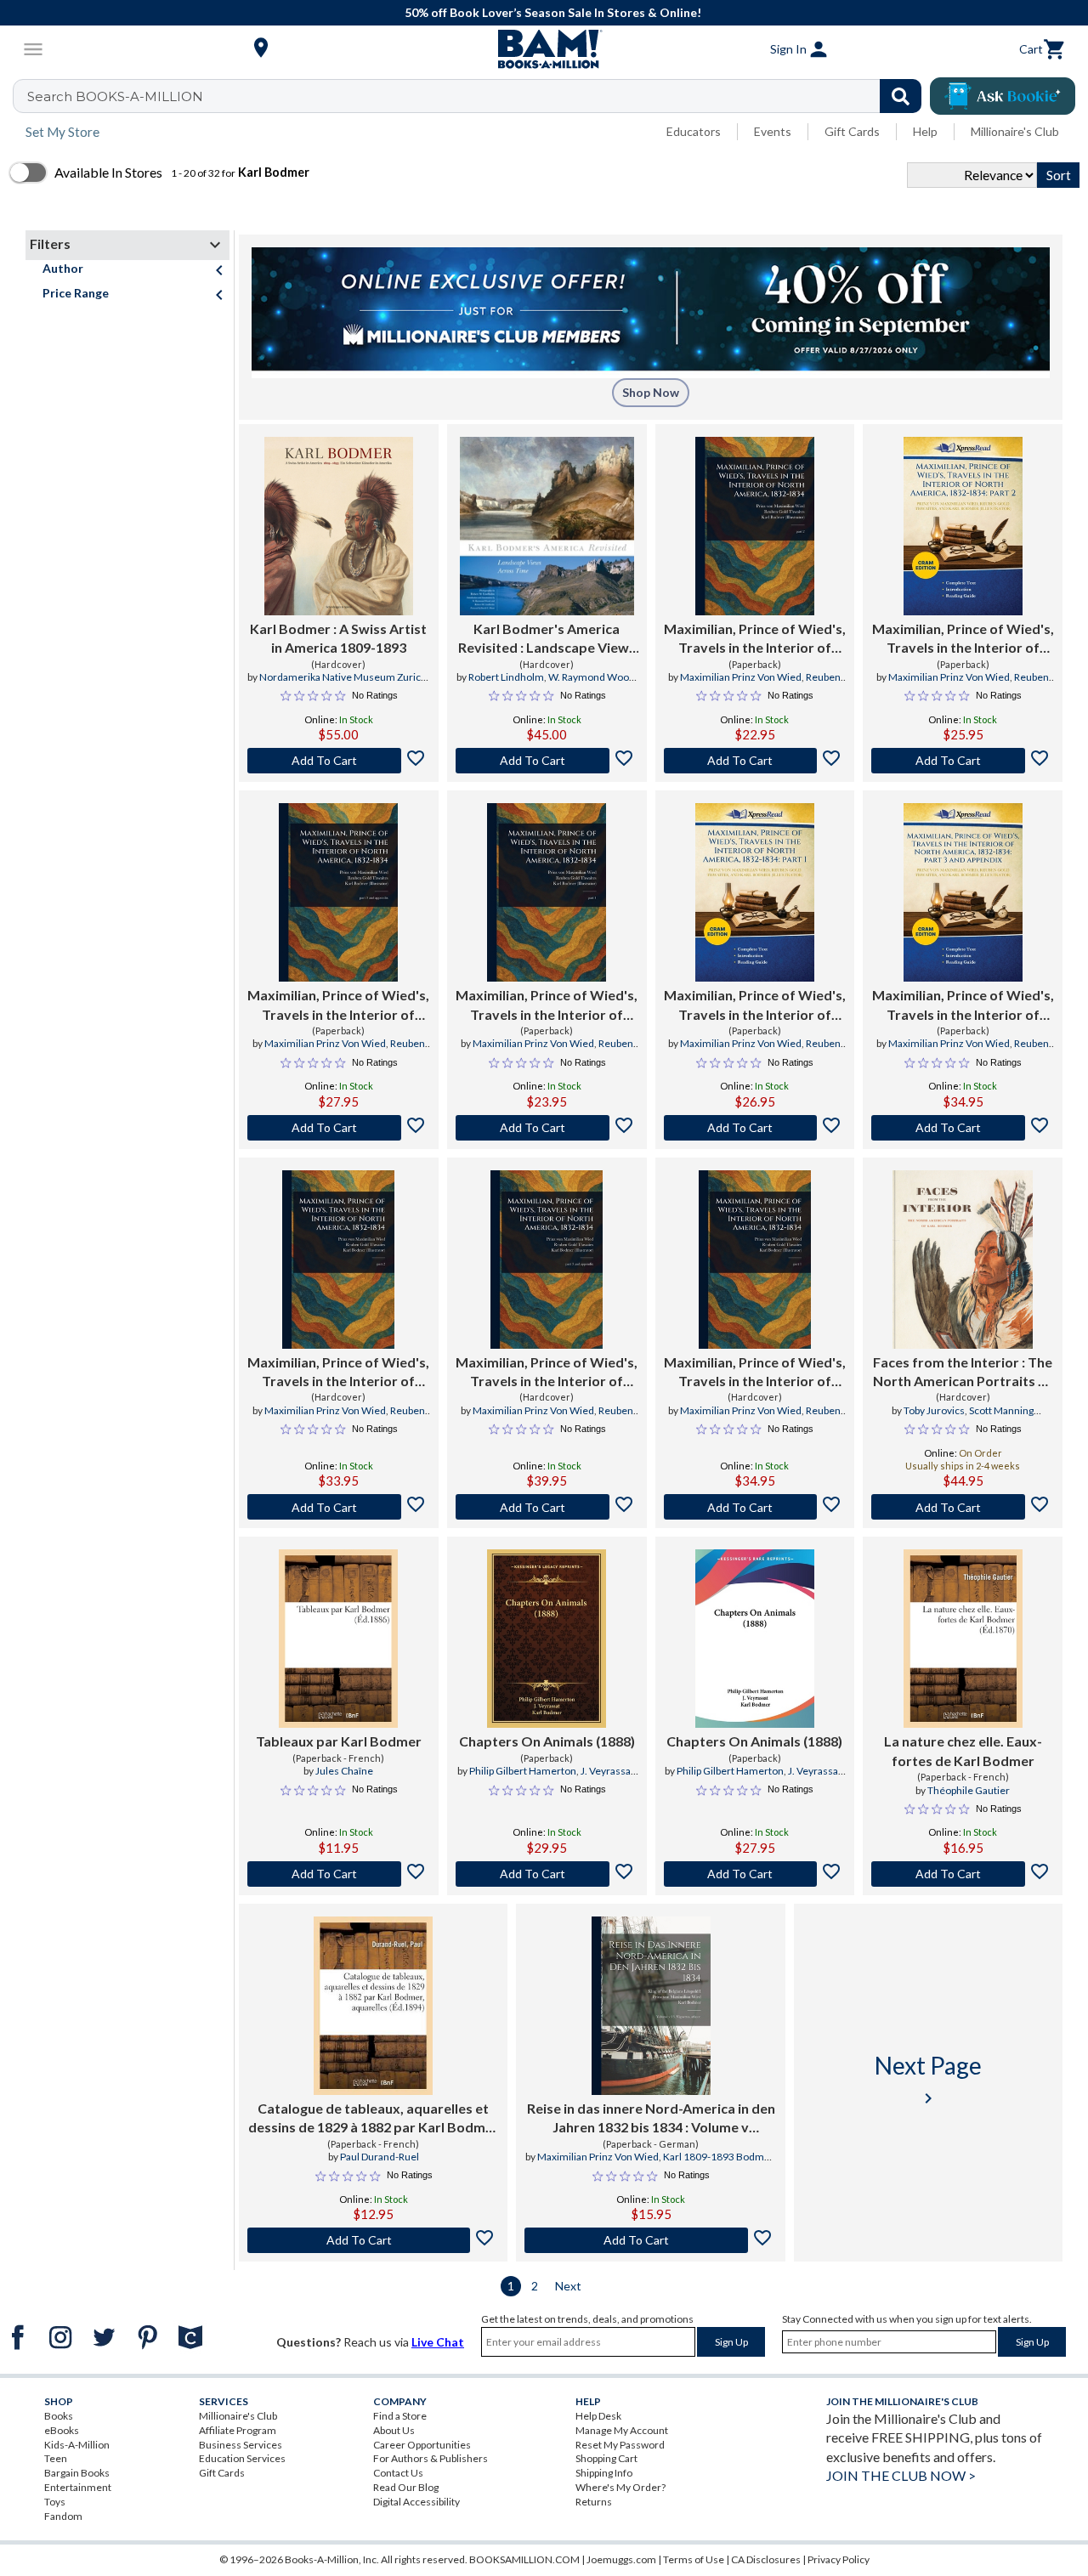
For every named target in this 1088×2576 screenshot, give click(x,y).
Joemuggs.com (621, 2559)
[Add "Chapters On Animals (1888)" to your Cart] (547, 1874)
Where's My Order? (620, 2487)
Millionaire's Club (1015, 131)
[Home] (544, 49)
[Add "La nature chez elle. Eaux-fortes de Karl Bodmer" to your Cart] (963, 1874)
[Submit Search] (901, 96)
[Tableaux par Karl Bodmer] (338, 1639)
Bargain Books (77, 2473)
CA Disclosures (766, 2559)
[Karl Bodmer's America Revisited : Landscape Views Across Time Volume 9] (547, 526)
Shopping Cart (606, 2458)
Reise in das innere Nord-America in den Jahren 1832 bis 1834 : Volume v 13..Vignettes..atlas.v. (651, 2119)
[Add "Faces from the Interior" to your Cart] (963, 1507)
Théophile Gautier (969, 1790)
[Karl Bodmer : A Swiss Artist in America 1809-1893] (339, 526)
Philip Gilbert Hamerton (523, 1771)
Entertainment (78, 2487)
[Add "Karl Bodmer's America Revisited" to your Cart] (547, 761)
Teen (56, 2458)
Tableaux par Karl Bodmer (339, 1741)
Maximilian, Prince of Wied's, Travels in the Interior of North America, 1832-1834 (755, 639)
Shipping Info (604, 2473)
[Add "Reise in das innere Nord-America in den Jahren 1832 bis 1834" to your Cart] (650, 2240)
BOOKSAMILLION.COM (524, 2559)
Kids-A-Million (77, 2445)
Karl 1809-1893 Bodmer (718, 2157)
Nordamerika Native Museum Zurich (343, 677)
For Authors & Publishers (431, 2458)
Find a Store (400, 2416)
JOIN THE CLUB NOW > (901, 2475)
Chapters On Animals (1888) (547, 1741)
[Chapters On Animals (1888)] (547, 1639)
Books (59, 2416)
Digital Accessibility (416, 2502)
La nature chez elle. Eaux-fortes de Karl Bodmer (963, 1750)
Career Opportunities (422, 2445)
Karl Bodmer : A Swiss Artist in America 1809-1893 (338, 638)
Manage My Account (622, 2430)
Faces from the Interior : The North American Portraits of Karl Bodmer (963, 1373)
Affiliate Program (238, 2430)
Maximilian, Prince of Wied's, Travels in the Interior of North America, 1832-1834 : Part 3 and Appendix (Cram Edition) (963, 1005)
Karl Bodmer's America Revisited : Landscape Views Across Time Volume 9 (547, 639)
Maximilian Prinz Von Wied (741, 677)
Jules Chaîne (344, 1771)
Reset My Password (620, 2445)
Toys (55, 2502)
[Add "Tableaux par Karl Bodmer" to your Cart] (339, 1874)
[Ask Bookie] (1003, 96)
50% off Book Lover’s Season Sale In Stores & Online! (553, 12)
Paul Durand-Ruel (380, 2157)
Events (773, 131)
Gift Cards (852, 131)
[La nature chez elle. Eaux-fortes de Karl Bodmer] (963, 1639)
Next (568, 2286)
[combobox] (478, 96)
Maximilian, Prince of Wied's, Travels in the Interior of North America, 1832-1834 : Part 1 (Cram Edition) (755, 1005)
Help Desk (598, 2416)
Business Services (241, 2445)
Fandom (63, 2516)
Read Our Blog (406, 2487)
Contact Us (398, 2473)
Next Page (928, 2079)
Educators (694, 131)
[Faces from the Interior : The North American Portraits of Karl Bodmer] (963, 1260)
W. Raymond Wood (592, 677)
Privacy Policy (839, 2559)
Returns (594, 2502)
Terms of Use (694, 2559)
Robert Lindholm (506, 677)
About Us (394, 2430)
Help (925, 131)
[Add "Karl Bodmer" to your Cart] (339, 761)
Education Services (242, 2458)
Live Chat (438, 2342)
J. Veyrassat (607, 1771)
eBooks (62, 2430)
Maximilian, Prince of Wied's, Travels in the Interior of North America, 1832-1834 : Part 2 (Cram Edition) (963, 639)
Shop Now (651, 392)
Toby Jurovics (934, 1410)
